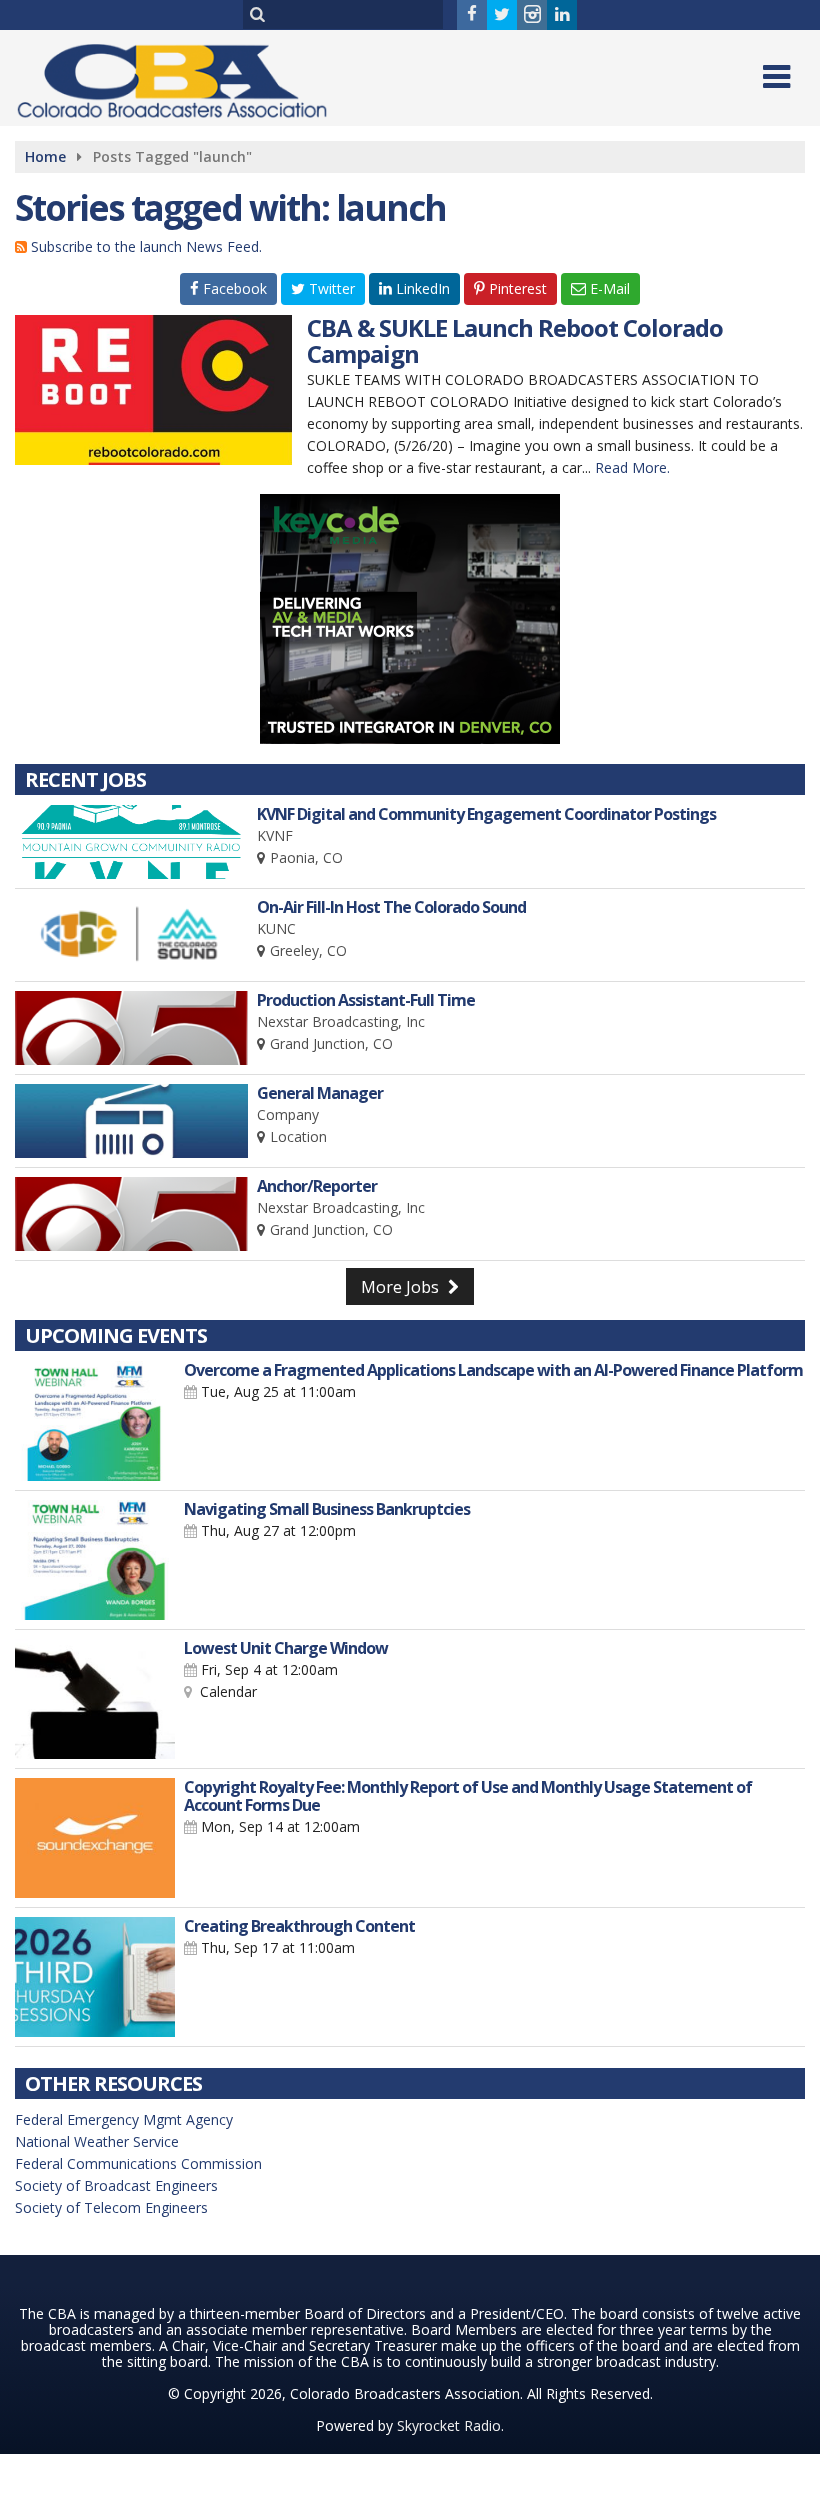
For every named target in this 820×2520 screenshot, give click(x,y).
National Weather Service (97, 2141)
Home (45, 156)
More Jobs (402, 1287)
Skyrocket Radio (449, 2425)
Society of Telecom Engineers (111, 2207)
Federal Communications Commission (138, 2163)
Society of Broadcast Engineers (116, 2185)
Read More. (632, 467)
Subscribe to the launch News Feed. (146, 246)
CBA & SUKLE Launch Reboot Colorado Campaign (515, 340)
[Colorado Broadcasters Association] (187, 76)
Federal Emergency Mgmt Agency (124, 2119)
